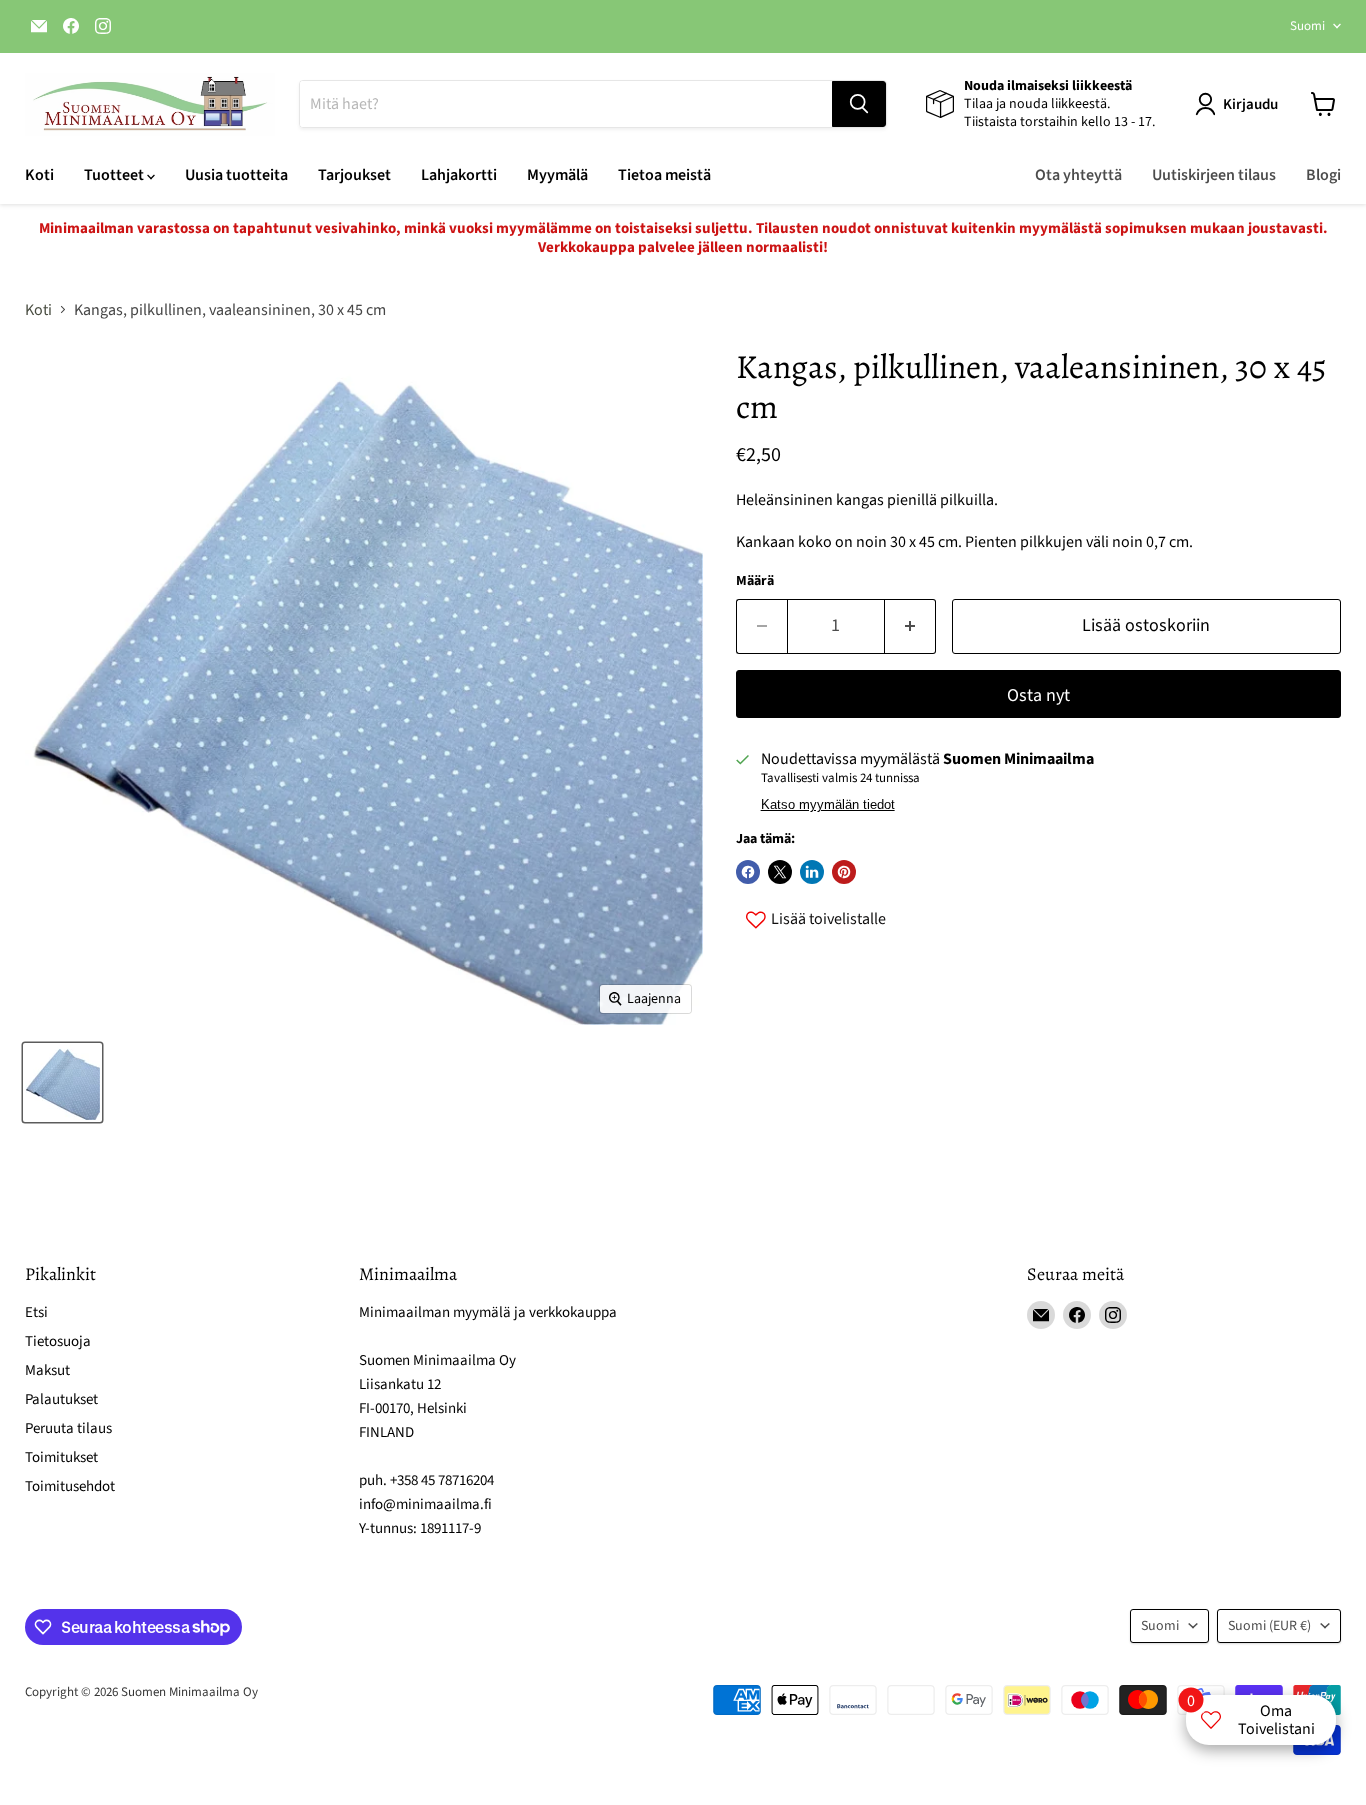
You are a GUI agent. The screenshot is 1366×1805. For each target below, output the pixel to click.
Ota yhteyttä (1078, 175)
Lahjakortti (459, 175)
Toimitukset (61, 1457)
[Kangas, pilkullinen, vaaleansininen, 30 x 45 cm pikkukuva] (62, 1082)
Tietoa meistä (664, 175)
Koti (39, 175)
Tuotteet (115, 175)
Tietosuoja (58, 1341)
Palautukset (61, 1399)
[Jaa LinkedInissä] (812, 872)
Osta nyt (1038, 695)
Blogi (1323, 175)
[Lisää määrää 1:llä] (910, 626)
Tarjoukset (354, 175)
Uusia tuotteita (236, 175)
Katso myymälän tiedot (828, 805)
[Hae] (859, 104)
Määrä (755, 581)
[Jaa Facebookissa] (748, 872)
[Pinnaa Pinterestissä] (844, 872)
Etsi (36, 1312)
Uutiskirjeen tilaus (1214, 175)
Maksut (47, 1370)
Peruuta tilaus (68, 1428)
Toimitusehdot (70, 1486)
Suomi (1307, 26)
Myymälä (557, 175)
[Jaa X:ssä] (780, 872)
